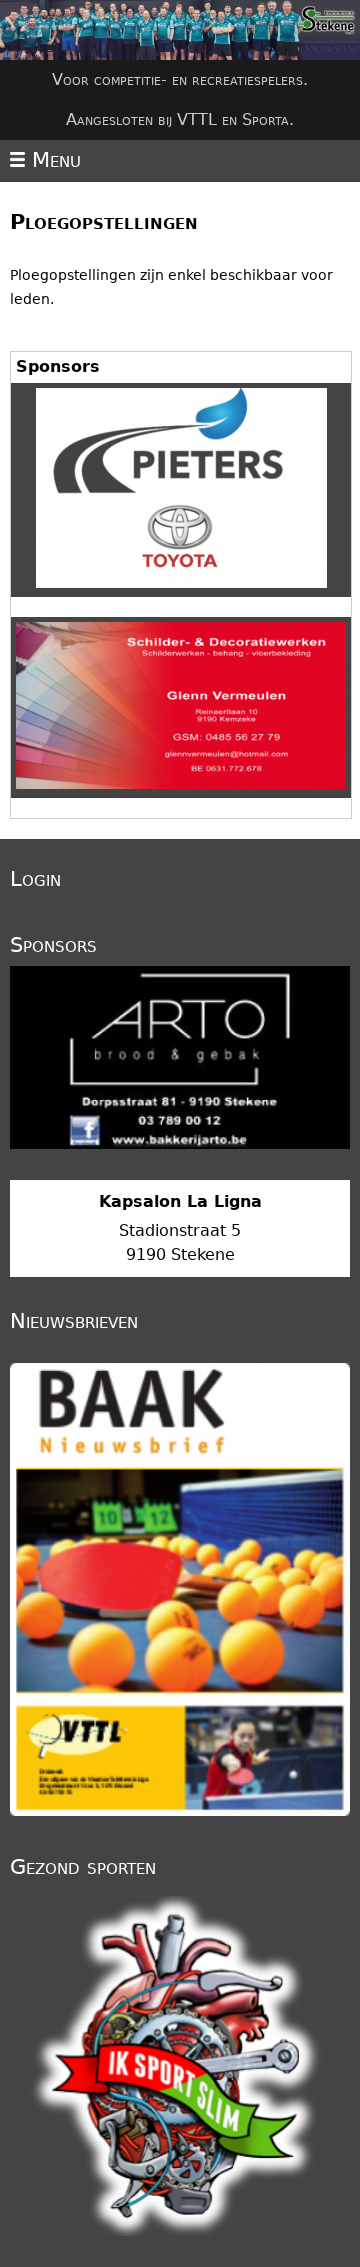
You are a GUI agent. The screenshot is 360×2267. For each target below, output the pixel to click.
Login (35, 879)
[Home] (180, 30)
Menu (53, 160)
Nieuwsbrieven (74, 1321)
